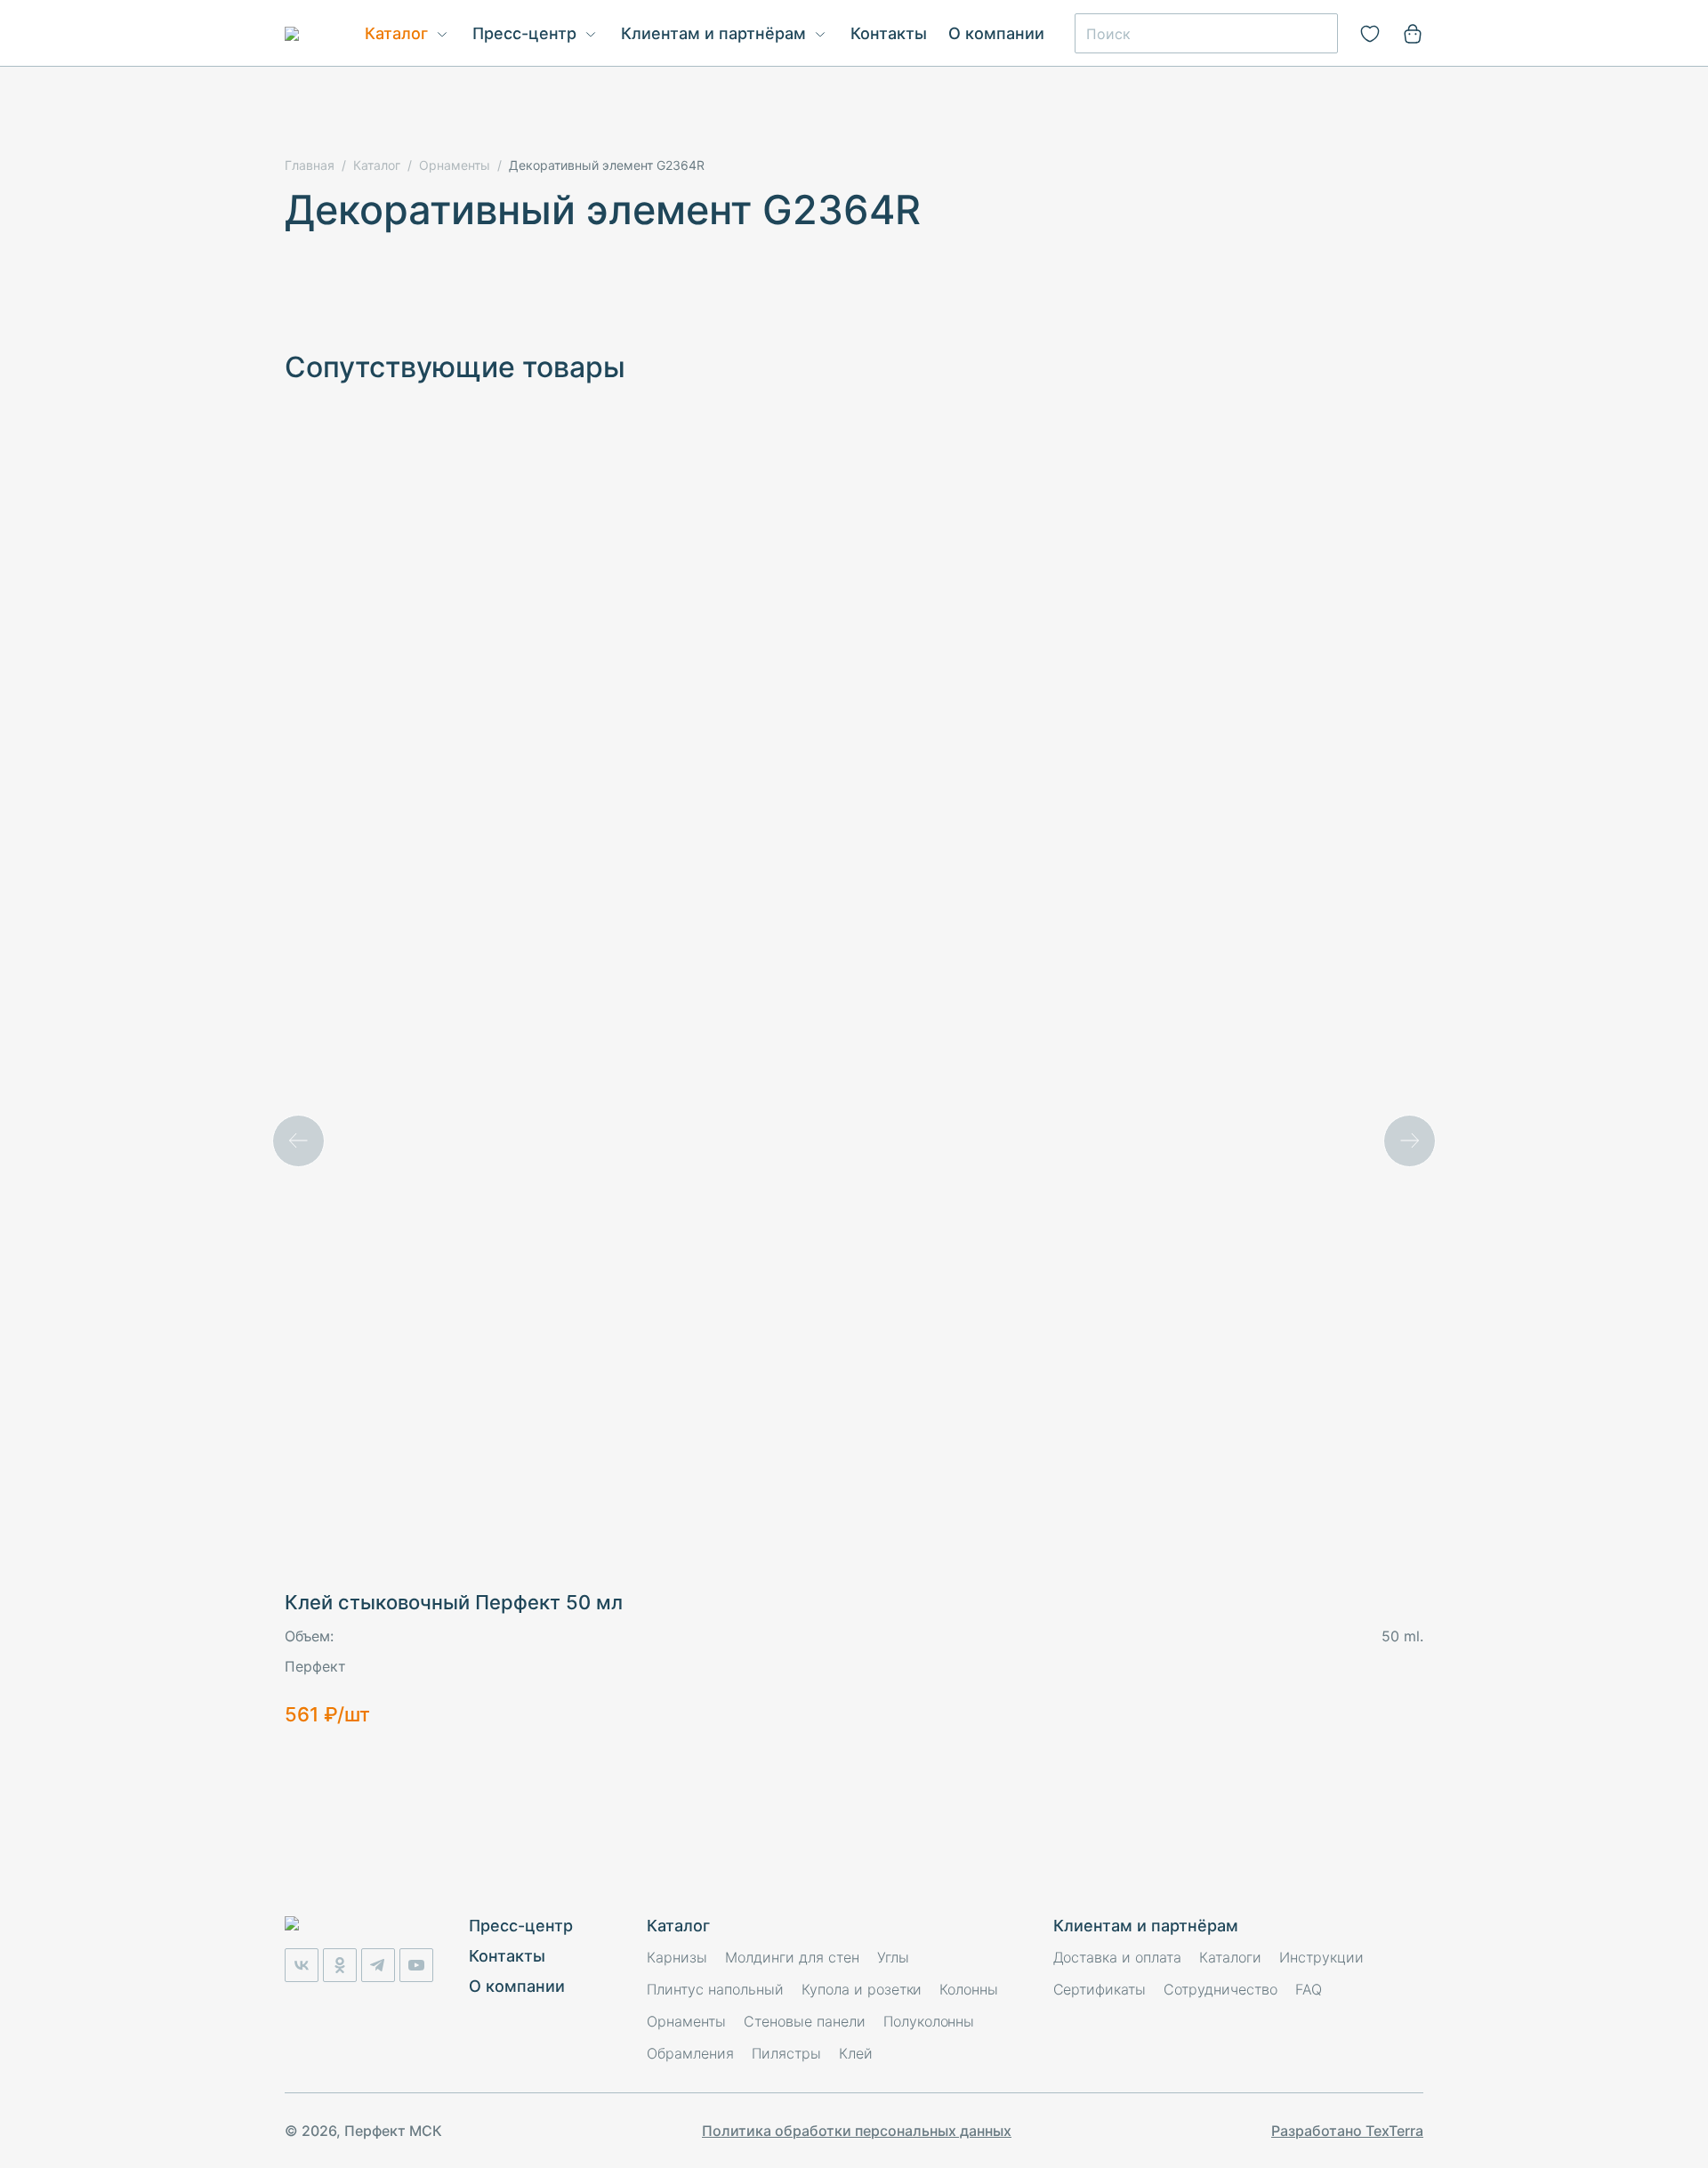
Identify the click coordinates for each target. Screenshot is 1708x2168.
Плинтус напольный (715, 1989)
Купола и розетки (862, 1989)
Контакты (889, 33)
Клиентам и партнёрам (713, 33)
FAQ (1309, 1989)
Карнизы (677, 1957)
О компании (996, 33)
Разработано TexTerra (1347, 2131)
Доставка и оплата (1118, 1957)
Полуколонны (929, 2021)
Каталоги (1230, 1957)
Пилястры (786, 2053)
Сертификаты (1100, 1989)
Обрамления (690, 2053)
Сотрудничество (1221, 1989)
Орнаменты (686, 2021)
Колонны (969, 1989)
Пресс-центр (524, 33)
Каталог (396, 33)
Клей (856, 2053)
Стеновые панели (805, 2021)
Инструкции (1321, 1957)
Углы (893, 1957)
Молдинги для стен (792, 1957)
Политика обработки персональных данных (857, 2131)
